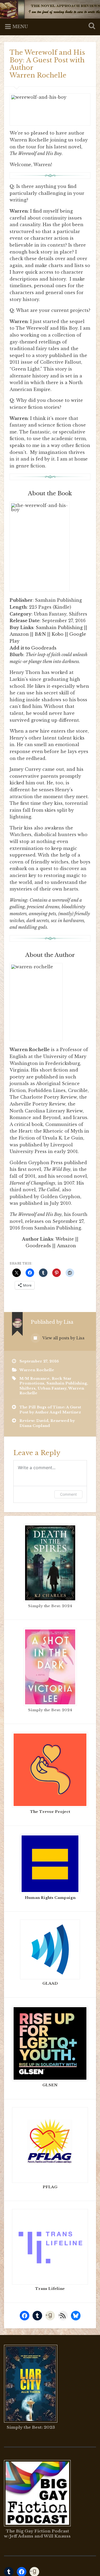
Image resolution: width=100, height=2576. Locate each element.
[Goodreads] (50, 2316)
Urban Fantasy (52, 1388)
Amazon (19, 634)
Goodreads (44, 648)
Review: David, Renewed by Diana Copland (47, 1423)
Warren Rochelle (37, 1370)
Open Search (91, 26)
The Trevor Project (50, 1812)
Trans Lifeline (50, 2289)
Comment (68, 1494)
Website (65, 1239)
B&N (40, 634)
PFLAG (50, 2187)
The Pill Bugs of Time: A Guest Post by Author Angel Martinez (50, 1410)
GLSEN (50, 2085)
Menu (20, 27)
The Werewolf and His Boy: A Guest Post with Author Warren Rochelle (47, 64)
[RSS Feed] (63, 2316)
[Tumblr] (37, 2316)
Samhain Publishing (59, 627)
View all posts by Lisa (63, 1338)
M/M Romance (35, 1379)
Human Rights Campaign (50, 1898)
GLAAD (50, 1983)
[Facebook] (25, 2316)
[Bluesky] (76, 2316)
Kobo (58, 634)
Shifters (27, 1388)
